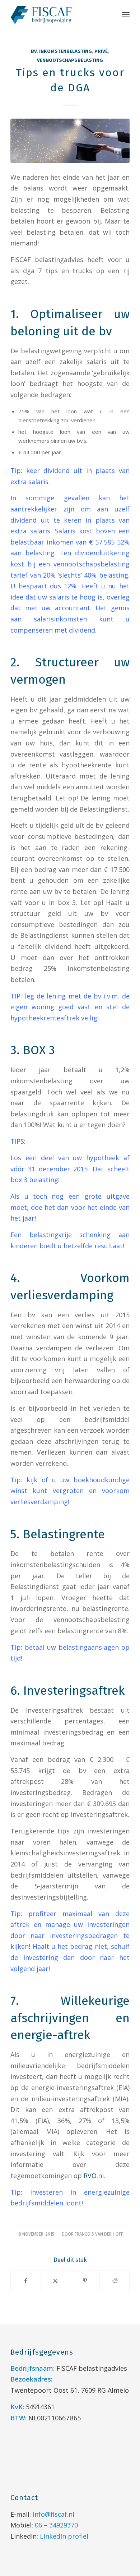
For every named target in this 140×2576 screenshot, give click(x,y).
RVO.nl (94, 2176)
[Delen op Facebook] (25, 2281)
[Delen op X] (55, 2281)
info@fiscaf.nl (53, 2514)
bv (34, 51)
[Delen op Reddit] (114, 2281)
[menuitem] (126, 14)
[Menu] (126, 14)
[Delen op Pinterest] (85, 2281)
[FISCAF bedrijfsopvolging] (58, 14)
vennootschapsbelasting (70, 60)
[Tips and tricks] (70, 141)
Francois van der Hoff (99, 2234)
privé (101, 51)
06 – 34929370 (56, 2525)
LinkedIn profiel (64, 2536)
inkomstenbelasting (66, 51)
